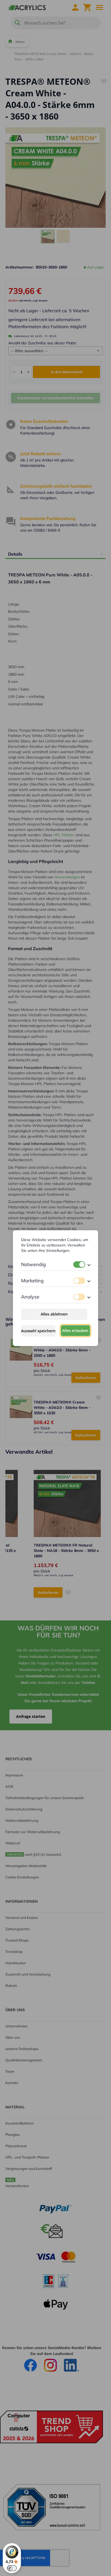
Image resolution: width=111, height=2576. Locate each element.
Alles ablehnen (54, 1314)
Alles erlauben (75, 1331)
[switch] (79, 1265)
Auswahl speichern (38, 1331)
